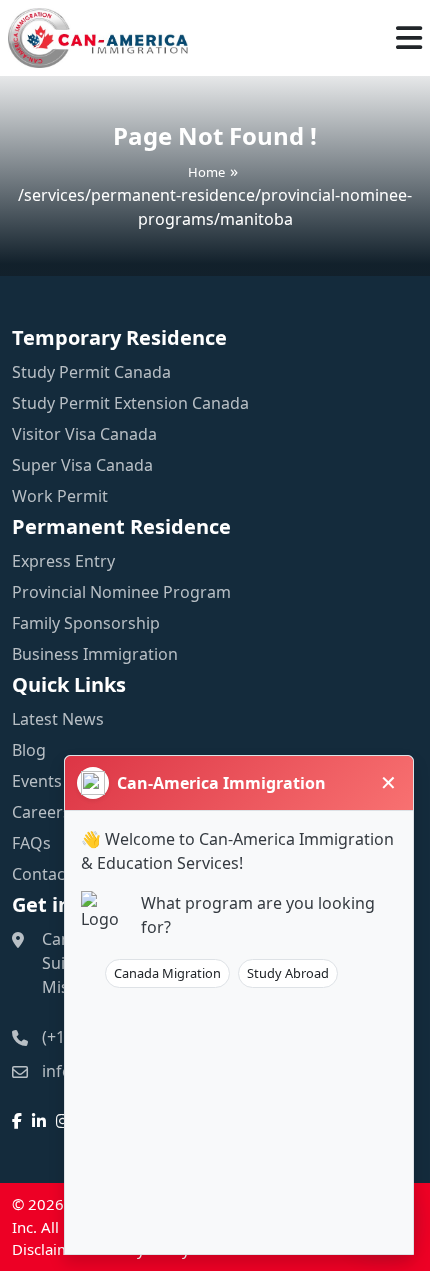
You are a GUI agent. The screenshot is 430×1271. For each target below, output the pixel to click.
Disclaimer (48, 1249)
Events (37, 781)
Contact (41, 874)
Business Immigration (95, 654)
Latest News (58, 719)
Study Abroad (288, 973)
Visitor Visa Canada (84, 434)
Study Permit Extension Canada (130, 403)
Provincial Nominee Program (121, 592)
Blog (29, 750)
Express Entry (63, 561)
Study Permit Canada (91, 372)
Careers (41, 812)
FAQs (31, 843)
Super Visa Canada (82, 465)
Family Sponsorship (86, 623)
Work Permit (60, 496)
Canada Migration (167, 973)
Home (206, 171)
